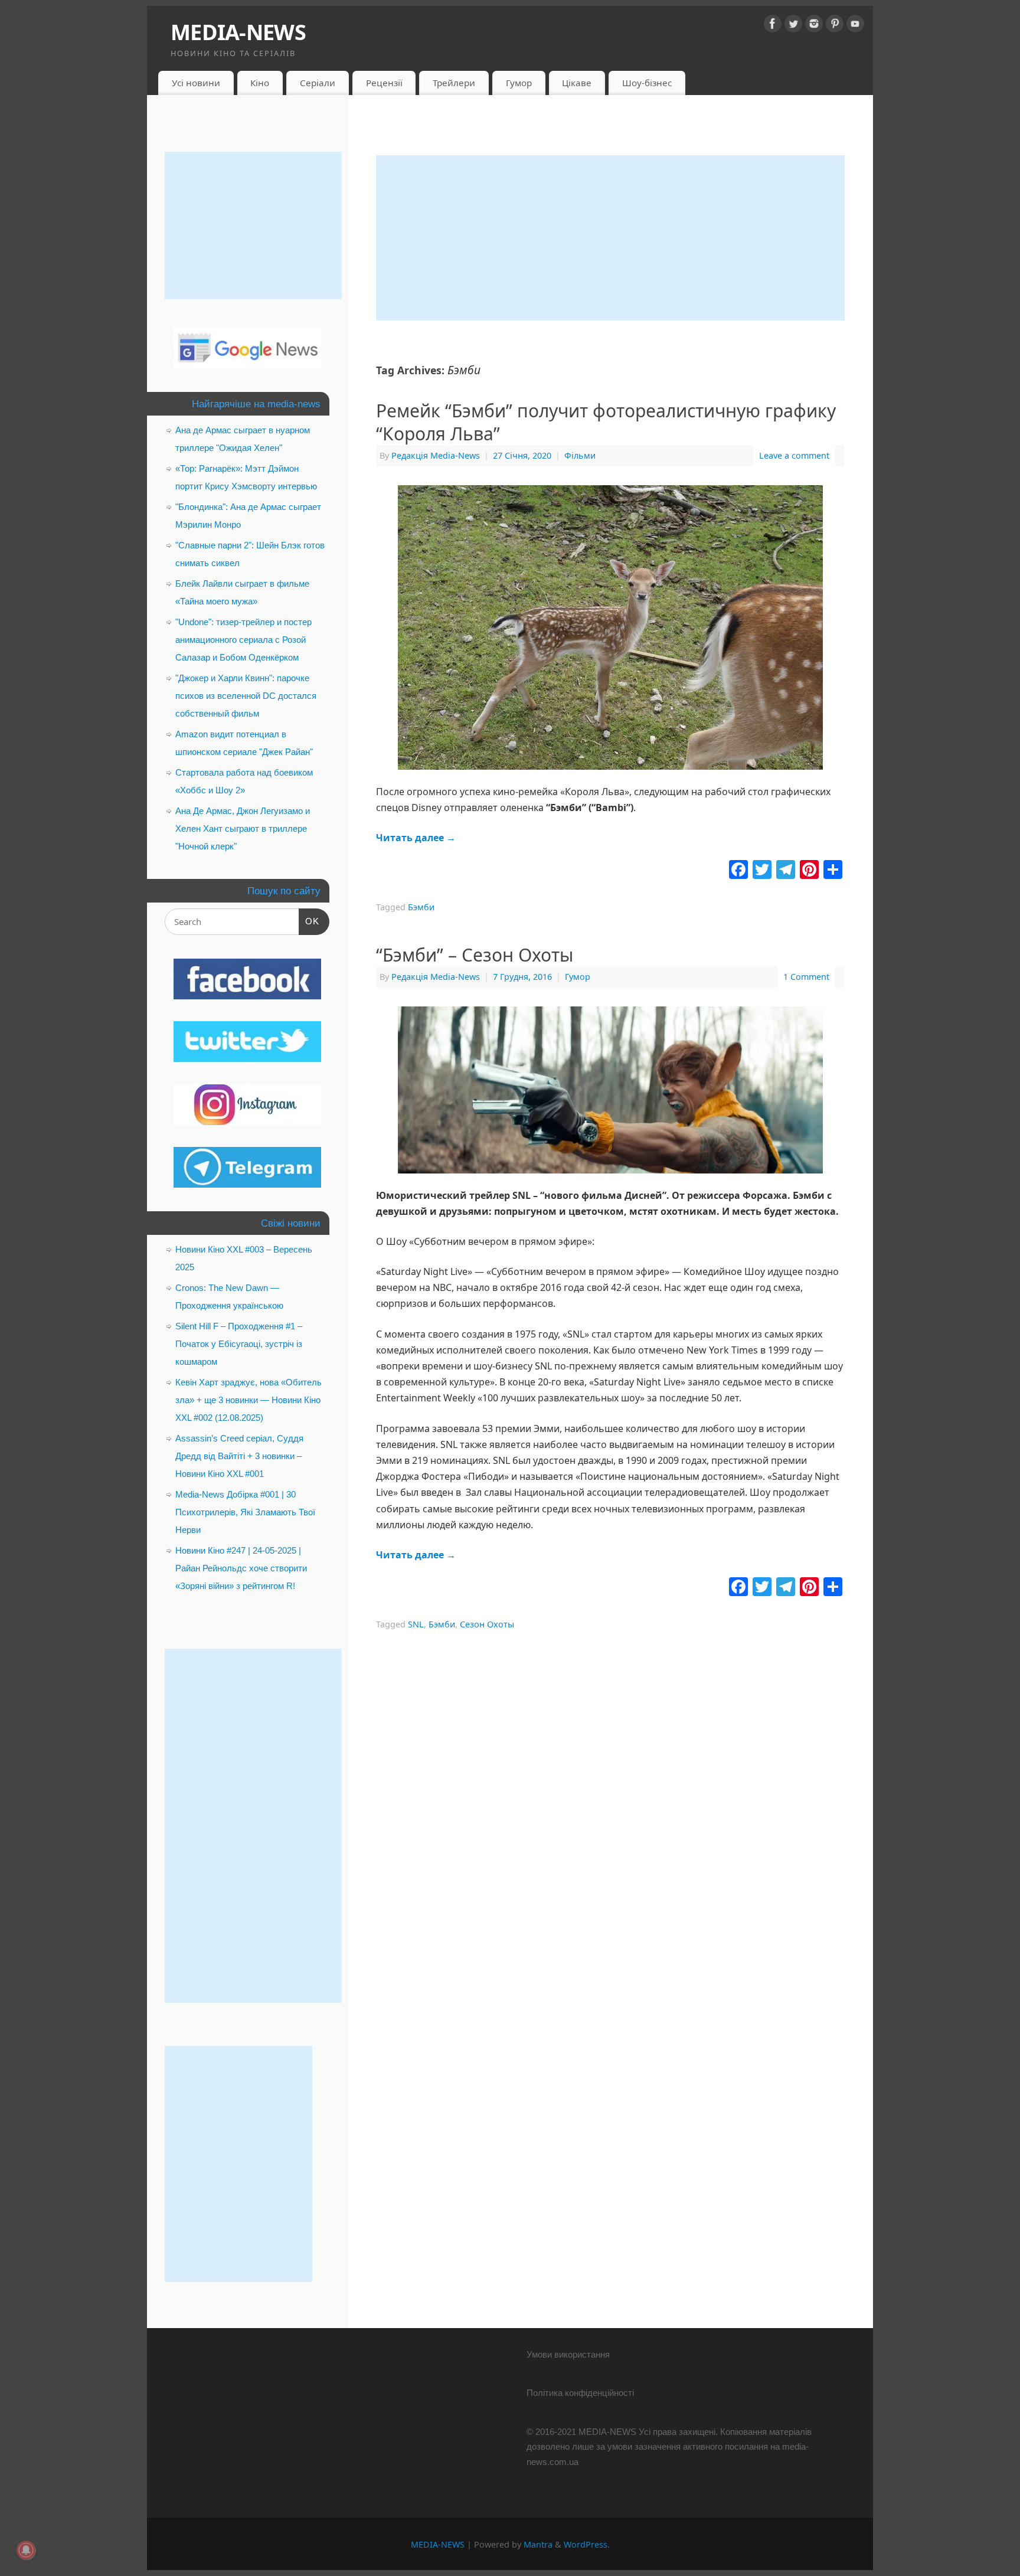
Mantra (538, 2544)
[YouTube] (855, 26)
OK (309, 921)
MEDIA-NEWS (238, 32)
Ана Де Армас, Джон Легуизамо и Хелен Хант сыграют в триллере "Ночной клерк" (243, 828)
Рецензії (384, 83)
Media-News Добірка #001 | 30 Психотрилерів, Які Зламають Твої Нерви (245, 1512)
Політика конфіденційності (580, 2393)
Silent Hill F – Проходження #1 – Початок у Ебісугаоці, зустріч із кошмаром (239, 1344)
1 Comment (806, 977)
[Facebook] (773, 26)
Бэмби (421, 907)
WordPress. (587, 2544)
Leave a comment (794, 455)
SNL (416, 1624)
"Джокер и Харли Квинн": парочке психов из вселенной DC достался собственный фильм (246, 696)
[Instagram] (814, 26)
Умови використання (568, 2354)
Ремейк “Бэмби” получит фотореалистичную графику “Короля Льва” (606, 422)
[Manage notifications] (26, 2550)
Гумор (519, 83)
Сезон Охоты (487, 1624)
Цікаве (577, 83)
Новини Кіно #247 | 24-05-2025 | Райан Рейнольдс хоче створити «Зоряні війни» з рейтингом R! (241, 1568)
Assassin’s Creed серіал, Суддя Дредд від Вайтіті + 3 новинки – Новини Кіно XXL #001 (239, 1456)
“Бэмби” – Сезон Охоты (475, 955)
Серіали (318, 83)
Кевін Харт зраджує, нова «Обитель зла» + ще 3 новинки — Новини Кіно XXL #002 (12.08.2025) (249, 1400)
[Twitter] (793, 26)
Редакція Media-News (436, 455)
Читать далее (416, 838)
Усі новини (196, 83)
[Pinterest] (835, 26)
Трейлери (454, 83)
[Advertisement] (610, 238)
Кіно (260, 83)
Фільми (580, 455)
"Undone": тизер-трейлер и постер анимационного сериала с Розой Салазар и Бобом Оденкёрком (243, 640)
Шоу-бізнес (647, 83)
